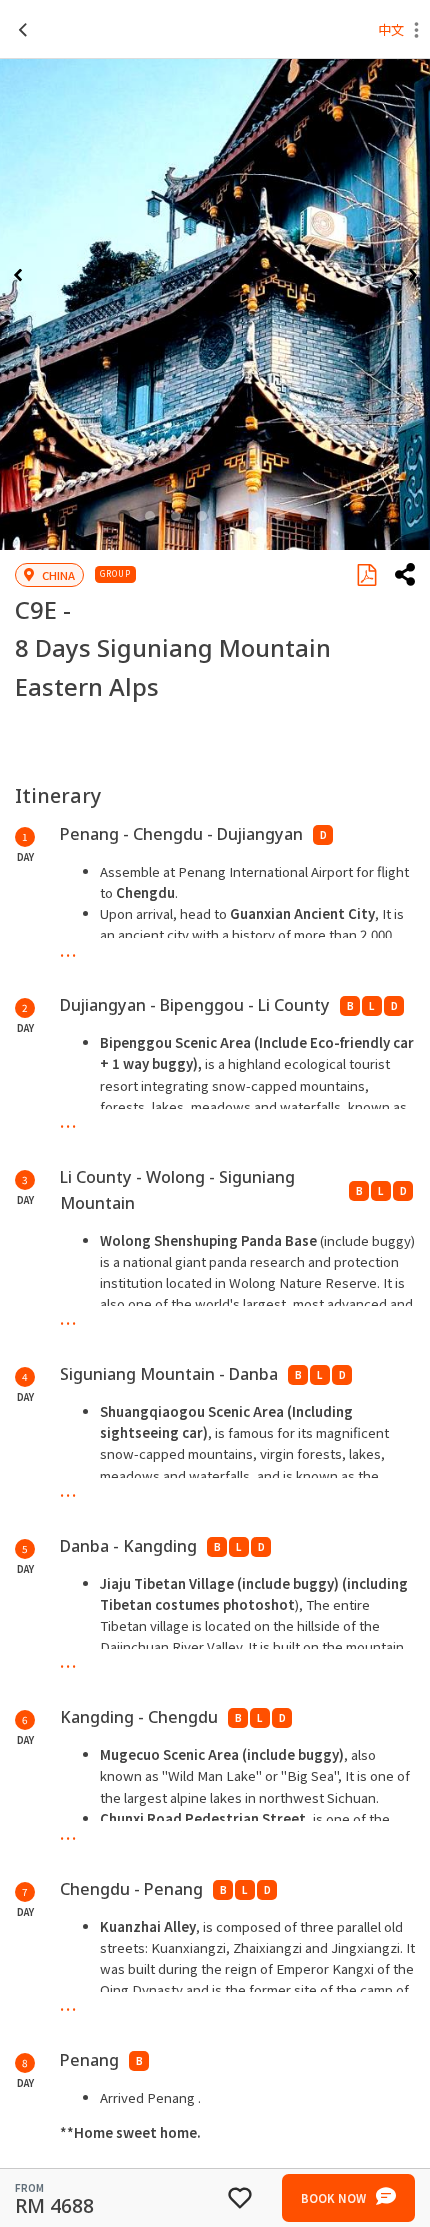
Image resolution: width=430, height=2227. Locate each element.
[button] (416, 31)
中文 (391, 29)
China (58, 575)
